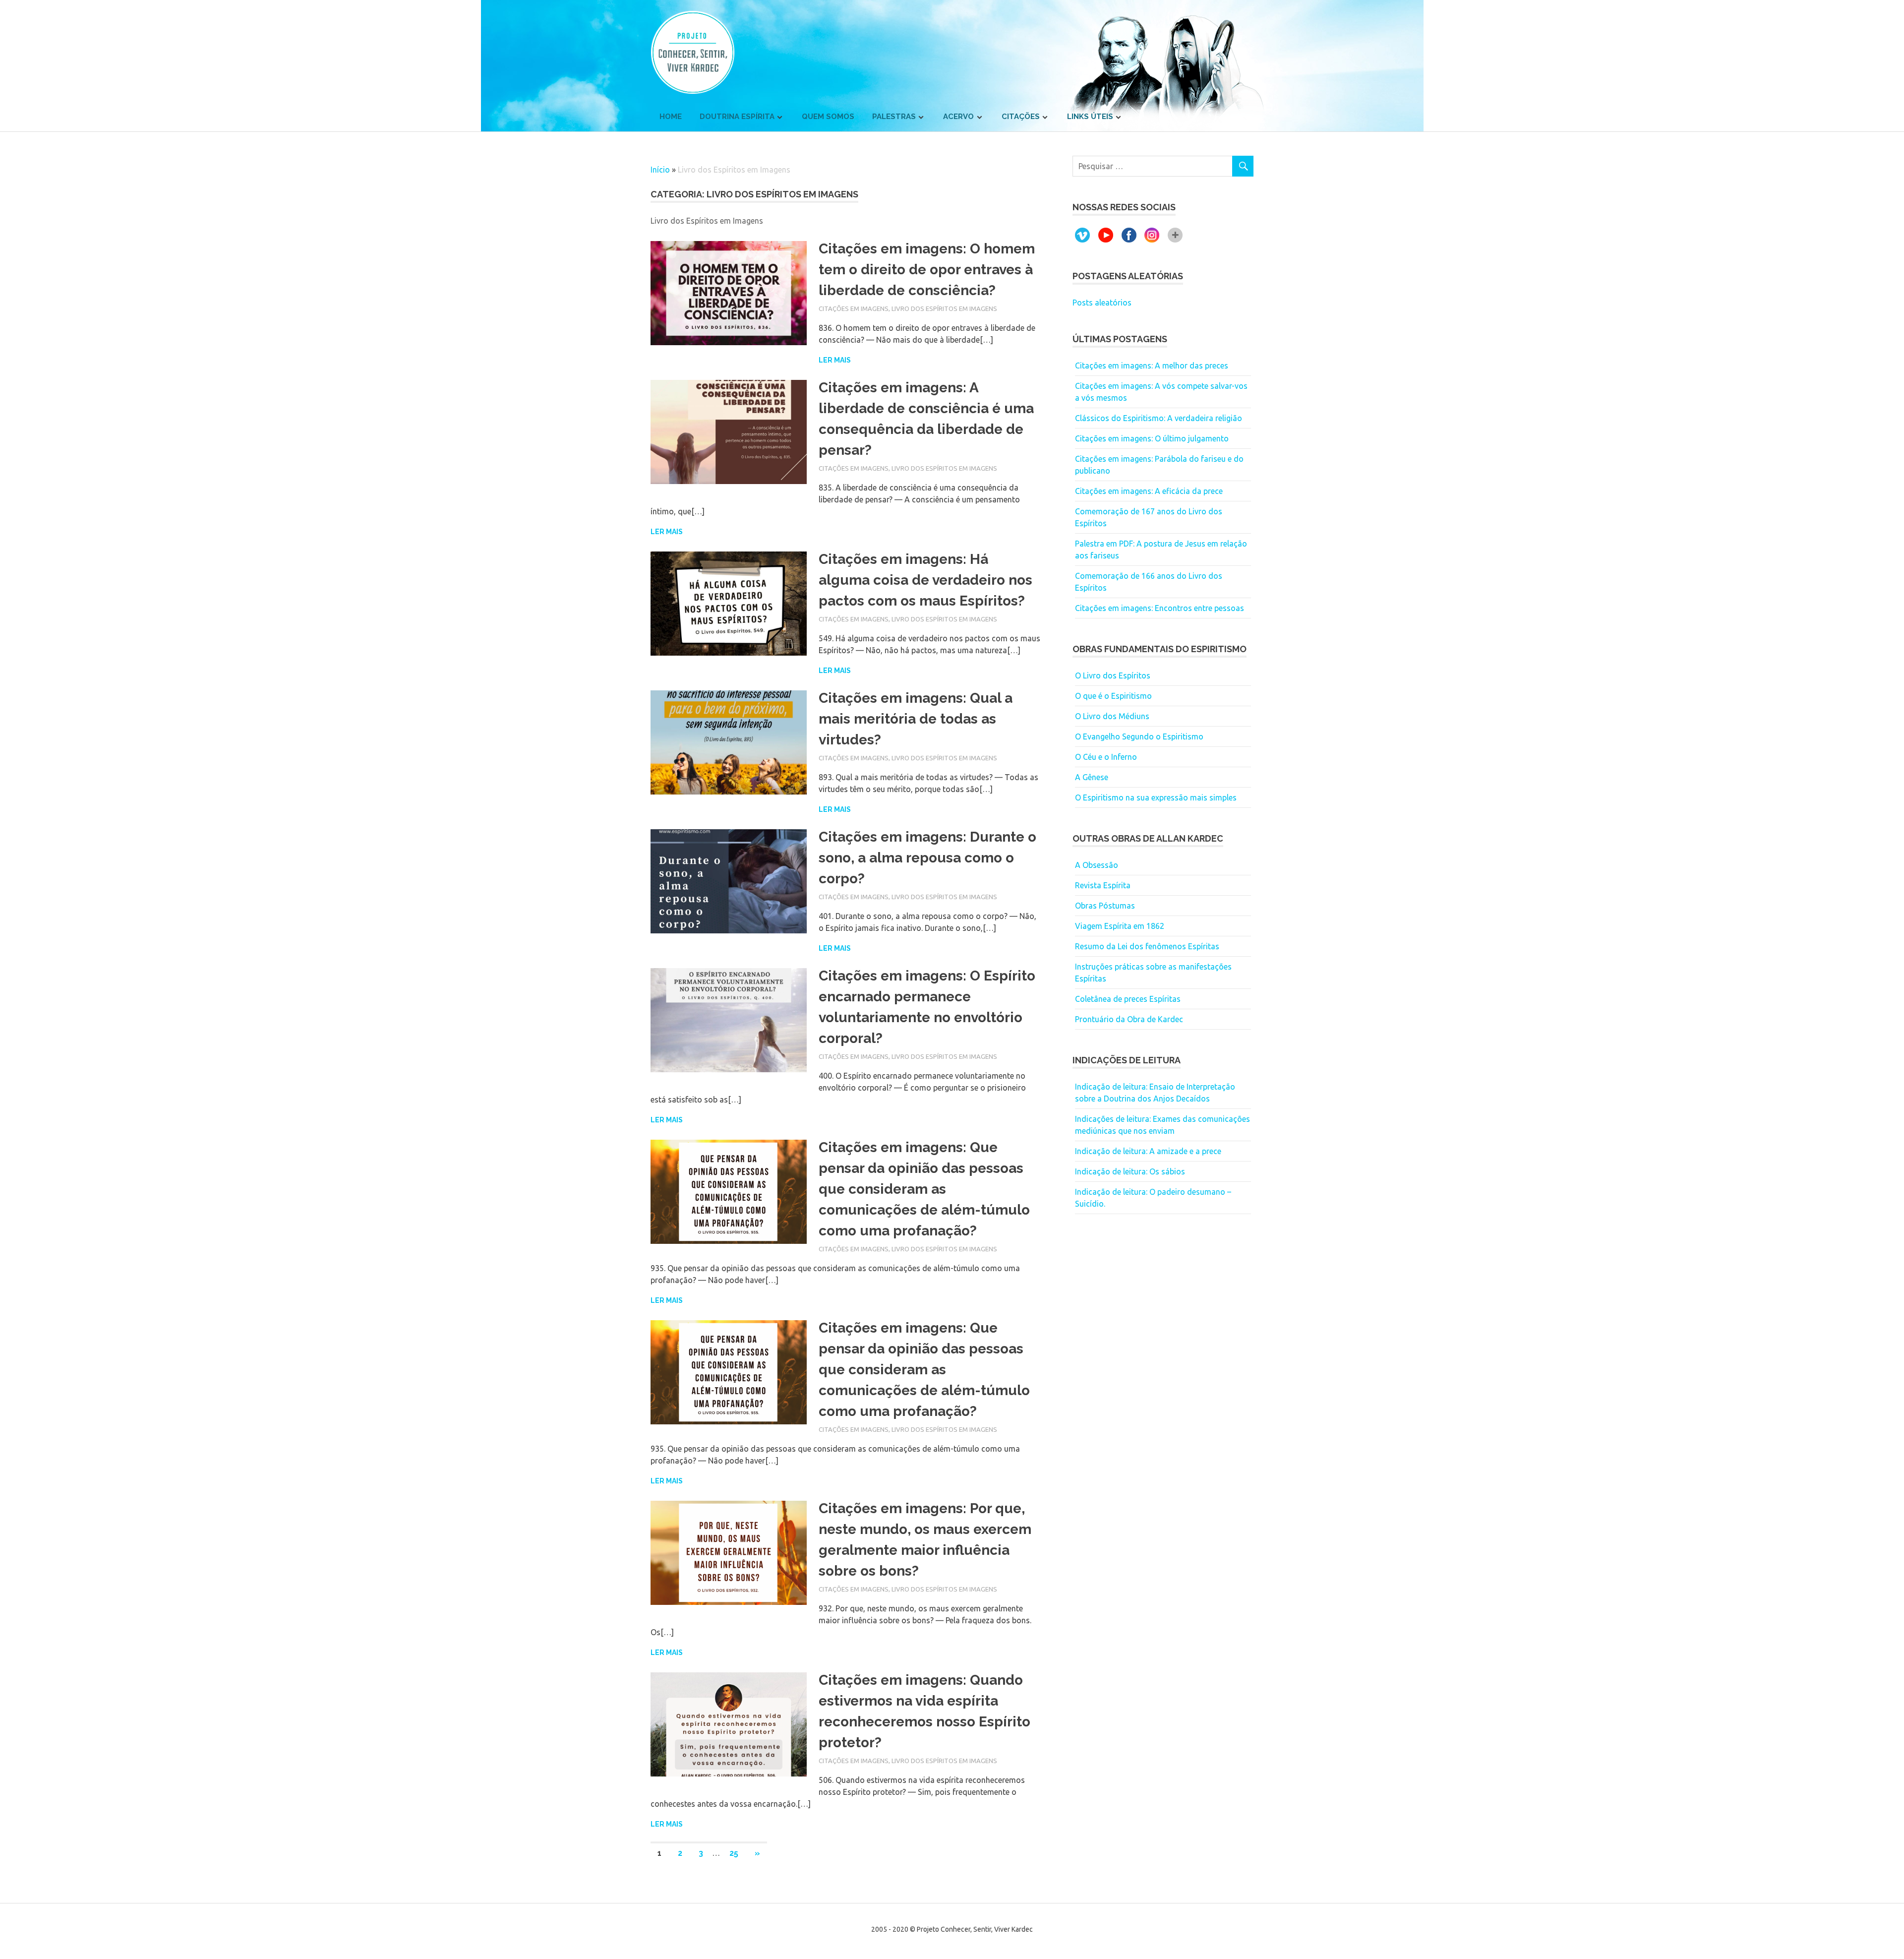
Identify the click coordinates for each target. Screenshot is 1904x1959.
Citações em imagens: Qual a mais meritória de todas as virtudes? (916, 719)
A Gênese (1092, 777)
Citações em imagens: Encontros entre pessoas (1160, 608)
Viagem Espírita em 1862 (1120, 926)
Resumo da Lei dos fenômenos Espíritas (1147, 946)
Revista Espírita (1103, 885)
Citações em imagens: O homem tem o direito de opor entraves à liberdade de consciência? (927, 270)
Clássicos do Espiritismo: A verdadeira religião (1159, 418)
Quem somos (828, 117)
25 (734, 1853)
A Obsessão (1097, 865)
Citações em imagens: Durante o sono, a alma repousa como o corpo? (927, 858)
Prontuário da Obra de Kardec (1129, 1019)
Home (671, 117)
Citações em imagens (854, 308)
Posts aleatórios (1102, 303)
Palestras (894, 117)
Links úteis (1090, 117)
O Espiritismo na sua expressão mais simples (1156, 797)
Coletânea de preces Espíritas (1128, 999)
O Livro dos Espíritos (1113, 675)
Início (660, 170)
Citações (1021, 117)
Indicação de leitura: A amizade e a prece (1148, 1151)
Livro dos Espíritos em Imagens (944, 308)
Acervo (958, 117)
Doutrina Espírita (737, 117)
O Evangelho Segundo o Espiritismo (1139, 736)
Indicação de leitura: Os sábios (1130, 1171)
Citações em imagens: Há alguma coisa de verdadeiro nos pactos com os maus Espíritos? (925, 580)
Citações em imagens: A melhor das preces (1152, 366)
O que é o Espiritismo (1113, 696)
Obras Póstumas (1105, 906)
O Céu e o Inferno (1106, 757)
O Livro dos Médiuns (1112, 716)
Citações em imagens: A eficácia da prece (1149, 491)
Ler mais (835, 360)
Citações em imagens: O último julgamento (1152, 438)
